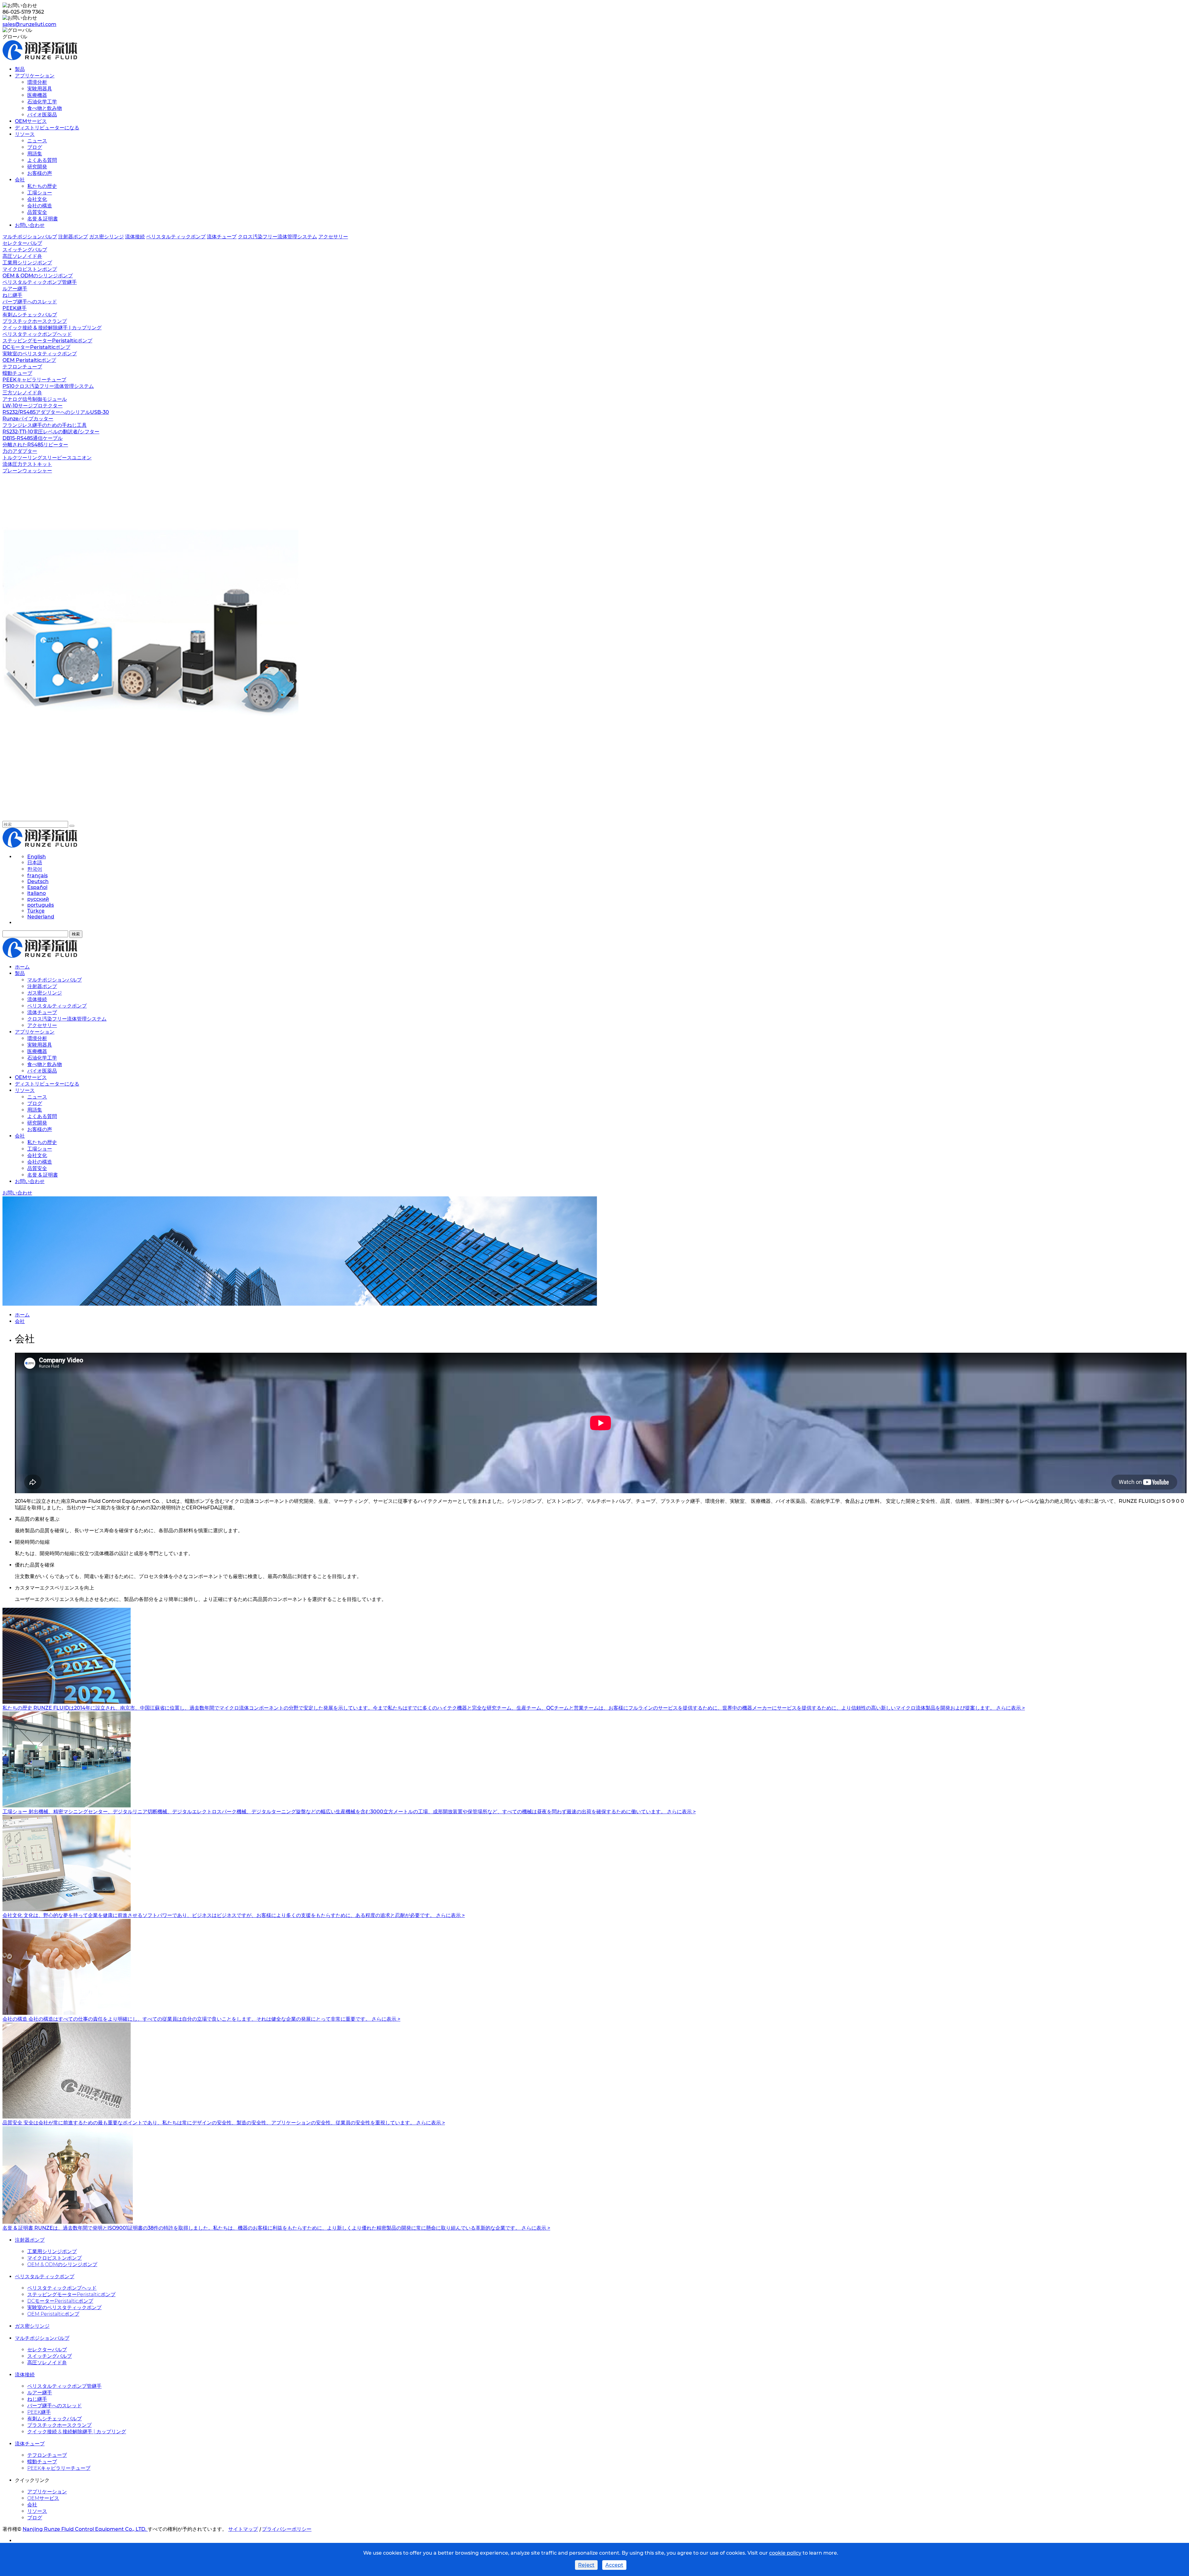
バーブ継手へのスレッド (30, 302)
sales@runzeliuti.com (29, 24)
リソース (25, 134)
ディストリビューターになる (47, 128)
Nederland (41, 917)
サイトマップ (243, 2529)
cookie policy (785, 2553)
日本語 (35, 863)
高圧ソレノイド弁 (22, 256)
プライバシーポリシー (287, 2529)
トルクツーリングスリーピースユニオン (47, 458)
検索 (76, 934)
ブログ (35, 147)
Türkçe (36, 911)
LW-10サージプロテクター (33, 406)
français (37, 876)
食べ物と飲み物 (45, 108)
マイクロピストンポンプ (30, 269)
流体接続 (135, 237)
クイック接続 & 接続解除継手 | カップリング (52, 328)
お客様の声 (40, 173)
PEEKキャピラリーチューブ (34, 380)
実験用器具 (40, 89)
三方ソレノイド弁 (22, 393)
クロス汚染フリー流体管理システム (277, 237)
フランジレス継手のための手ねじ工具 (45, 425)
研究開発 (37, 167)
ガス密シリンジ (107, 237)
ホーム (22, 967)
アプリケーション (35, 76)
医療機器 (37, 95)
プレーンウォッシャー (27, 471)
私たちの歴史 (42, 186)
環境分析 (37, 82)
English (37, 857)
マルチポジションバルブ (30, 237)
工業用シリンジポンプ (27, 263)
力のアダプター (20, 451)
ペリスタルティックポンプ (176, 237)
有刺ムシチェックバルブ (30, 315)
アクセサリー (333, 237)
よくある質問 (42, 160)
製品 (20, 69)
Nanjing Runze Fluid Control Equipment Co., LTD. (85, 2529)
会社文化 (37, 199)
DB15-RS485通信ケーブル (33, 438)
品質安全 (37, 212)
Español (37, 887)
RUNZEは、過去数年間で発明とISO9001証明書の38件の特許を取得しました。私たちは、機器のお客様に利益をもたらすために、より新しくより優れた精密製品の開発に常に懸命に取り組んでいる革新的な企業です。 (278, 2228)
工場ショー (40, 193)
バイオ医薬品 (42, 115)
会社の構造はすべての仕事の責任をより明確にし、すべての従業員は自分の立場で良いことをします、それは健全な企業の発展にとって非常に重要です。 (200, 2019)
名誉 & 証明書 (43, 219)
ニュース (37, 141)
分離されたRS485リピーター (35, 445)
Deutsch (38, 881)
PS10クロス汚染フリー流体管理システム (48, 386)
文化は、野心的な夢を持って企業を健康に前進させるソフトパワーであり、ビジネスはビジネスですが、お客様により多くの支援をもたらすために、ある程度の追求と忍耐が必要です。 (230, 1915)
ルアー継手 (15, 289)
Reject (586, 2565)
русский (38, 899)
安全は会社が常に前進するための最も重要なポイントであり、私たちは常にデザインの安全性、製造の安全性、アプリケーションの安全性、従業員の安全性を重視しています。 (220, 2123)
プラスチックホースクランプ (35, 321)
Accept (614, 2565)
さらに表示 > (1010, 1708)
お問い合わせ (30, 225)
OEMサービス (31, 121)
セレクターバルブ (22, 243)
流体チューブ (222, 237)
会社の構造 (40, 206)
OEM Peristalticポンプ (29, 360)
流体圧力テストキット (27, 464)
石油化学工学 (42, 102)
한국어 (35, 869)
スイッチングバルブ (25, 250)
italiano (37, 893)
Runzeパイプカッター (28, 419)
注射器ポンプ (73, 237)
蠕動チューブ (17, 373)
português (41, 905)
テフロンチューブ (22, 367)
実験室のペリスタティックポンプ (40, 354)
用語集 (35, 154)
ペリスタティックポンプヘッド (37, 334)
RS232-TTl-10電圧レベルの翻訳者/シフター (51, 432)
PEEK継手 (15, 308)
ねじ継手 (12, 295)
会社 (20, 180)
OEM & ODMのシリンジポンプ (38, 276)
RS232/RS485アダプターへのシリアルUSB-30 (56, 412)
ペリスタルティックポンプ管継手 (40, 282)
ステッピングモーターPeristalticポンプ (47, 341)
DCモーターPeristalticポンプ (36, 347)
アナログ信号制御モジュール (35, 399)
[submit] (72, 826)
